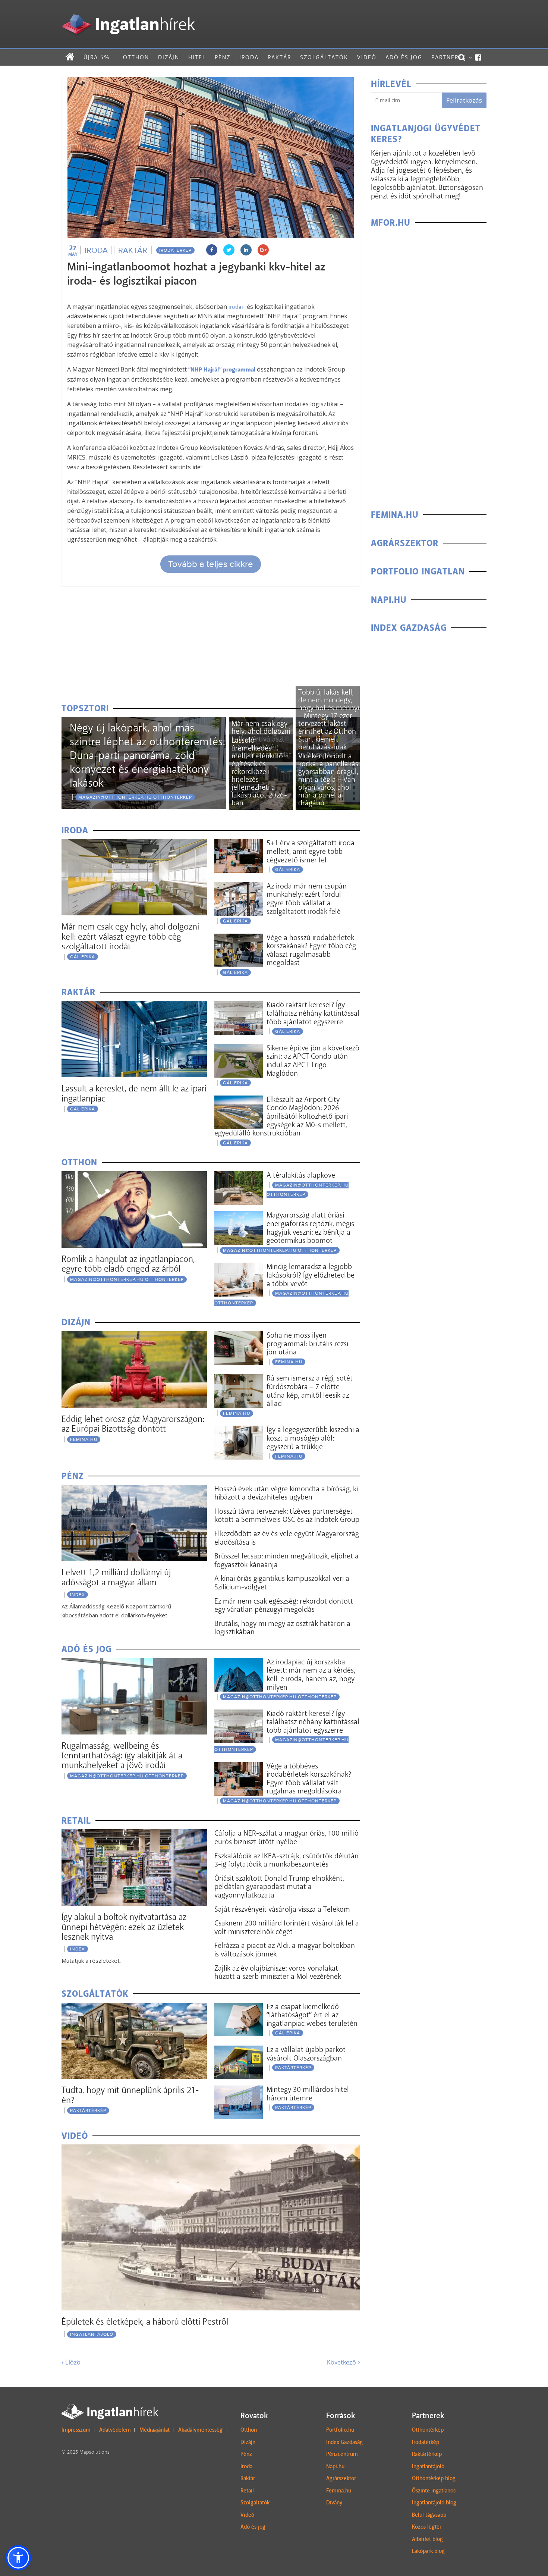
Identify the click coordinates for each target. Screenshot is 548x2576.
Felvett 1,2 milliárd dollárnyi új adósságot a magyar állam (116, 1577)
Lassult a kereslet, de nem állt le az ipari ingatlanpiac (134, 1093)
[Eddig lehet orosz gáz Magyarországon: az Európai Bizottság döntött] (134, 1336)
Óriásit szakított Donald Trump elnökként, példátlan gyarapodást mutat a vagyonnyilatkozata (279, 1886)
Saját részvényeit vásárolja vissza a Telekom (282, 1909)
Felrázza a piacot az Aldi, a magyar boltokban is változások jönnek (285, 1950)
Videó (367, 57)
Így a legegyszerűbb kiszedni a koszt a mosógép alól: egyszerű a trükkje (313, 1438)
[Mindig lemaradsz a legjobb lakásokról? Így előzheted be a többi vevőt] (239, 1267)
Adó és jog (404, 57)
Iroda (249, 57)
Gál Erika (83, 957)
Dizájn (169, 57)
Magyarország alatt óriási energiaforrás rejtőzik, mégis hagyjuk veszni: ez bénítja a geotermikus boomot (310, 1228)
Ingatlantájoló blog (434, 2503)
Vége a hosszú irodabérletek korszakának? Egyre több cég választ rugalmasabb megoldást (311, 950)
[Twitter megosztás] (229, 250)
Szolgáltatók (324, 57)
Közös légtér (427, 2527)
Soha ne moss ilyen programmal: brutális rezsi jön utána (307, 1343)
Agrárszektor (341, 2478)
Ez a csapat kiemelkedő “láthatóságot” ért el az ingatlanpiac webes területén (312, 2015)
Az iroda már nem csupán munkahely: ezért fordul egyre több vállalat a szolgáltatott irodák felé (307, 899)
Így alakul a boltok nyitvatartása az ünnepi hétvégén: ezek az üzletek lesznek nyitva (124, 1927)
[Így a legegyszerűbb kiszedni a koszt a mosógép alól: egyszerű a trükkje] (239, 1430)
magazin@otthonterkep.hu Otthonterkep (135, 797)
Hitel (197, 57)
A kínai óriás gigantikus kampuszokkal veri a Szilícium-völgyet (282, 1582)
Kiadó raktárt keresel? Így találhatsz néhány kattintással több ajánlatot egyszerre (313, 1013)
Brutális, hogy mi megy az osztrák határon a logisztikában (282, 1628)
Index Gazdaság (344, 2442)
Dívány (334, 2503)
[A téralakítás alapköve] (239, 1176)
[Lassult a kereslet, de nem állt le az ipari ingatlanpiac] (134, 1005)
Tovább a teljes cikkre (211, 564)
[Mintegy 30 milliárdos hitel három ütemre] (239, 2090)
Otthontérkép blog (434, 2478)
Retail (247, 2491)
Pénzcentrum (342, 2454)
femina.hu (84, 1439)
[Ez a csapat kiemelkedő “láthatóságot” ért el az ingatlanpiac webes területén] (239, 2007)
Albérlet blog (427, 2539)
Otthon (136, 57)
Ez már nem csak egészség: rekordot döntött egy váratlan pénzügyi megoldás (284, 1605)
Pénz (223, 57)
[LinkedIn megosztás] (246, 250)
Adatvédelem (115, 2430)
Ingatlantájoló (92, 2334)
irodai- (236, 307)
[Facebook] (478, 57)
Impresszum (76, 2430)
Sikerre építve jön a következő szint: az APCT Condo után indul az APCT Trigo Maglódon (313, 1060)
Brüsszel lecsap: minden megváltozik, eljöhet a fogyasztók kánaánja (286, 1560)
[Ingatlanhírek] (128, 12)
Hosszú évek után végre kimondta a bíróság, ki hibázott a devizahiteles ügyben (286, 1493)
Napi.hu (335, 2466)
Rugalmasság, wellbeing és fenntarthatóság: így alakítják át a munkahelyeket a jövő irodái (122, 1755)
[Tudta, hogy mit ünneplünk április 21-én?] (134, 2007)
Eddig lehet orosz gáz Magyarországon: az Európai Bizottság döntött (133, 1424)
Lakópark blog (428, 2551)
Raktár (279, 57)
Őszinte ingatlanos (434, 2491)
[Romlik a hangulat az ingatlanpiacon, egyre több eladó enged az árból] (134, 1176)
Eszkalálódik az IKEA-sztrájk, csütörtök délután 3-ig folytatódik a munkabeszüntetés (286, 1860)
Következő (343, 2362)
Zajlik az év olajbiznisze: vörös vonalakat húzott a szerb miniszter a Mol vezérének (278, 1972)
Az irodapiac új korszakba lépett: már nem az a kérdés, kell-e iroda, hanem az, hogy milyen (311, 1674)
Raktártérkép (88, 2110)
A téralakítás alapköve (301, 1175)
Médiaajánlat (155, 2430)
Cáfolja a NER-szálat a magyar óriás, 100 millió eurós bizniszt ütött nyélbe (286, 1837)
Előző (71, 2362)
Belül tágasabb (429, 2515)
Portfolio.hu (340, 2430)
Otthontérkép (428, 2430)
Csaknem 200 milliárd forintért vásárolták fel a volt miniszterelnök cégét (287, 1927)
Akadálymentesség (200, 2430)
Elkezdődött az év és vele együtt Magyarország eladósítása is (287, 1538)
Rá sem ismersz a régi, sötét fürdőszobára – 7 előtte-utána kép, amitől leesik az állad (310, 1391)
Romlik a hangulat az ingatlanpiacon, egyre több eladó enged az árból (128, 1264)
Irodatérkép (175, 250)
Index (78, 1595)
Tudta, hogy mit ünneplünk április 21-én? (130, 2095)
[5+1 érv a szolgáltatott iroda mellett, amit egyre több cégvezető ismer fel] (239, 844)
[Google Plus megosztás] (263, 250)
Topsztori (85, 709)
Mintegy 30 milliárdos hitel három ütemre (308, 2094)
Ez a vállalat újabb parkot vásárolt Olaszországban (306, 2054)
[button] (18, 2558)
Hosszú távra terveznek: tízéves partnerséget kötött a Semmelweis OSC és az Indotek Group (287, 1515)
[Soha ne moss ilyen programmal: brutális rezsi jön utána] (239, 1336)
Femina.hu (339, 2491)
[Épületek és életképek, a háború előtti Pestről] (211, 2149)
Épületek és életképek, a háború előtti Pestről (145, 2321)
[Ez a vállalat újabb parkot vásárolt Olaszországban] (239, 2050)
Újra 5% (97, 57)
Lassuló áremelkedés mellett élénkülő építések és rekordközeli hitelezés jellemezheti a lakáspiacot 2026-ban (259, 771)
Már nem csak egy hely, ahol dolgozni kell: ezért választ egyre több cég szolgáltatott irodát (130, 936)
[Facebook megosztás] (212, 250)
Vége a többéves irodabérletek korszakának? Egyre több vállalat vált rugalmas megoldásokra (309, 1779)
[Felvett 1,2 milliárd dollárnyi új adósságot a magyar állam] (134, 1490)
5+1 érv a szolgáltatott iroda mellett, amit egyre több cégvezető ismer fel (311, 851)
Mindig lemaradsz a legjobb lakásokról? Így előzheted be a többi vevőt (311, 1275)
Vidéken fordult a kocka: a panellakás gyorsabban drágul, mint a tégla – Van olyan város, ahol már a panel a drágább (328, 779)
